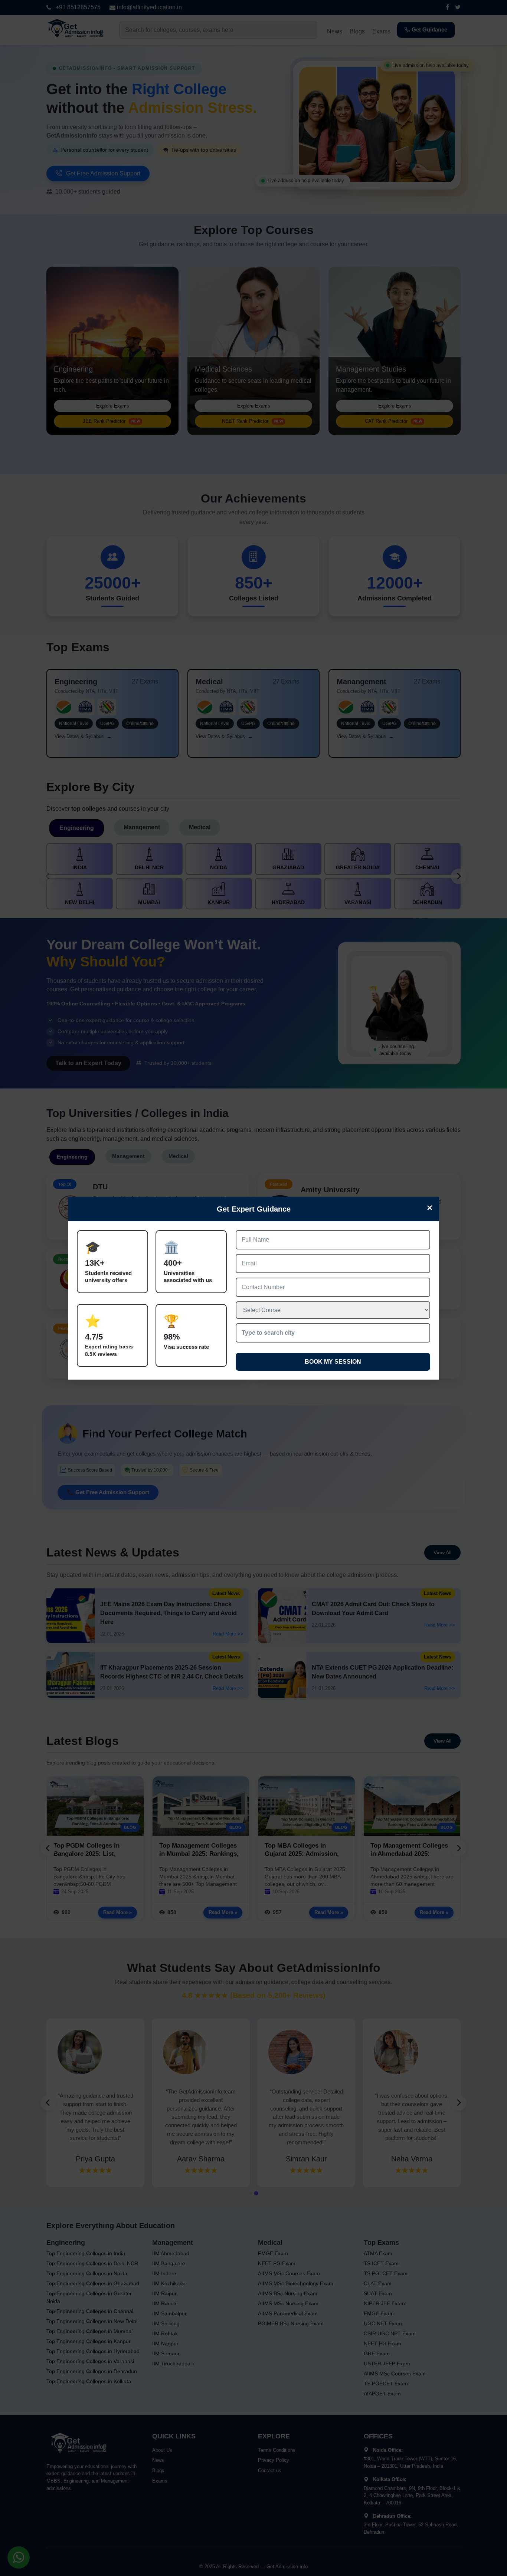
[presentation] (333, 1333)
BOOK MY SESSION (333, 1362)
